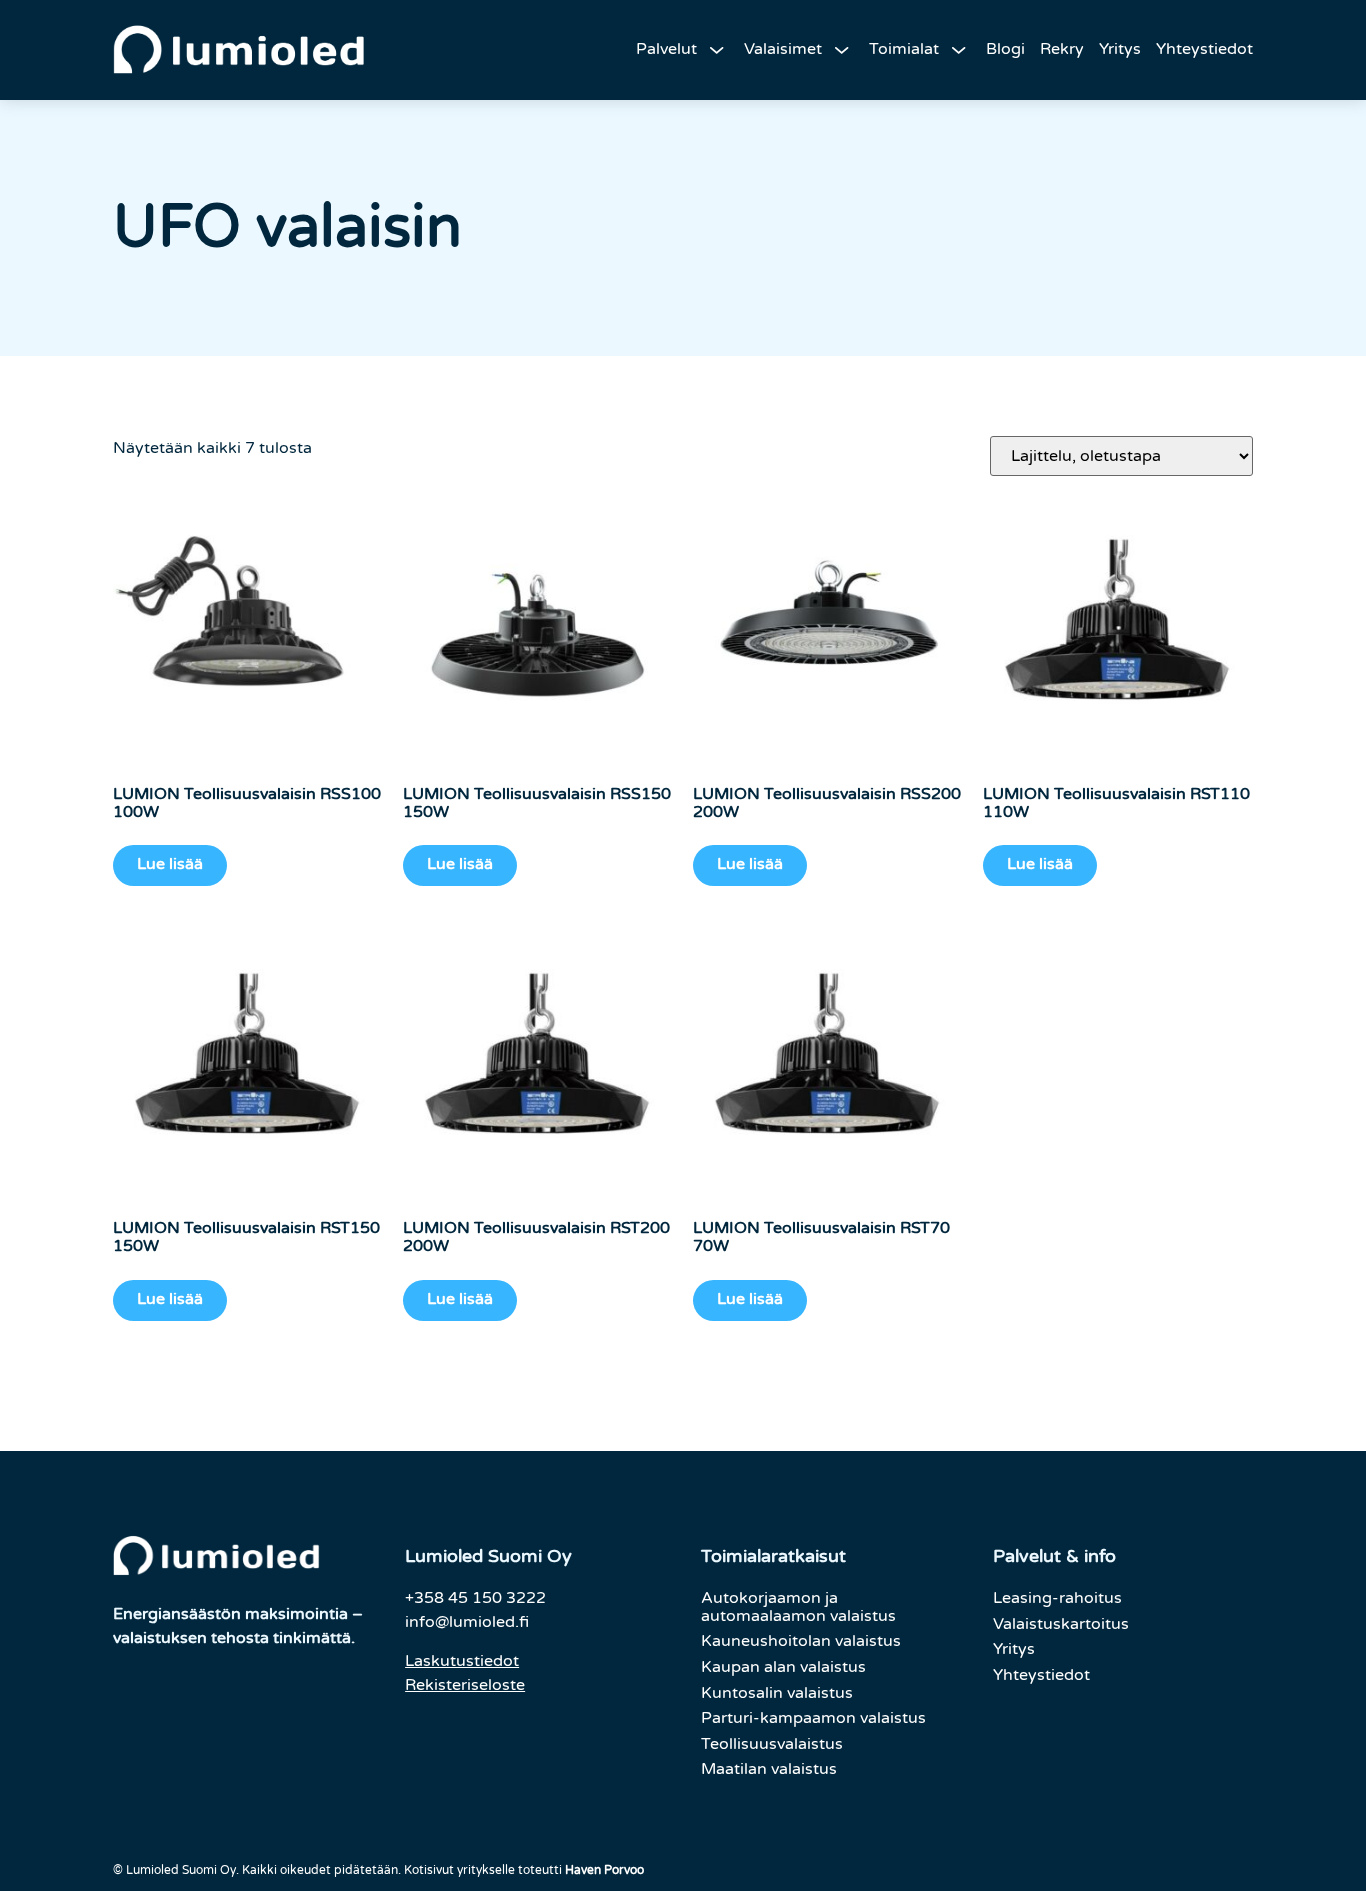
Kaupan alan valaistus (783, 1667)
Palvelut (666, 49)
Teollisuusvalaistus (772, 1744)
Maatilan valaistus (769, 1769)
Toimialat (904, 49)
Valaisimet (783, 49)
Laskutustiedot (462, 1661)
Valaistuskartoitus (1061, 1624)
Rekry (1062, 49)
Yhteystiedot (1204, 49)
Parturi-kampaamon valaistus (813, 1718)
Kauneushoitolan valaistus (801, 1641)
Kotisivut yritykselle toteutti (524, 1870)
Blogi (1005, 49)
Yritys (1120, 49)
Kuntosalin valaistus (777, 1693)
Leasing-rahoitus (1057, 1598)
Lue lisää (170, 864)
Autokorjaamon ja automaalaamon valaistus (798, 1607)
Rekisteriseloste (465, 1685)
